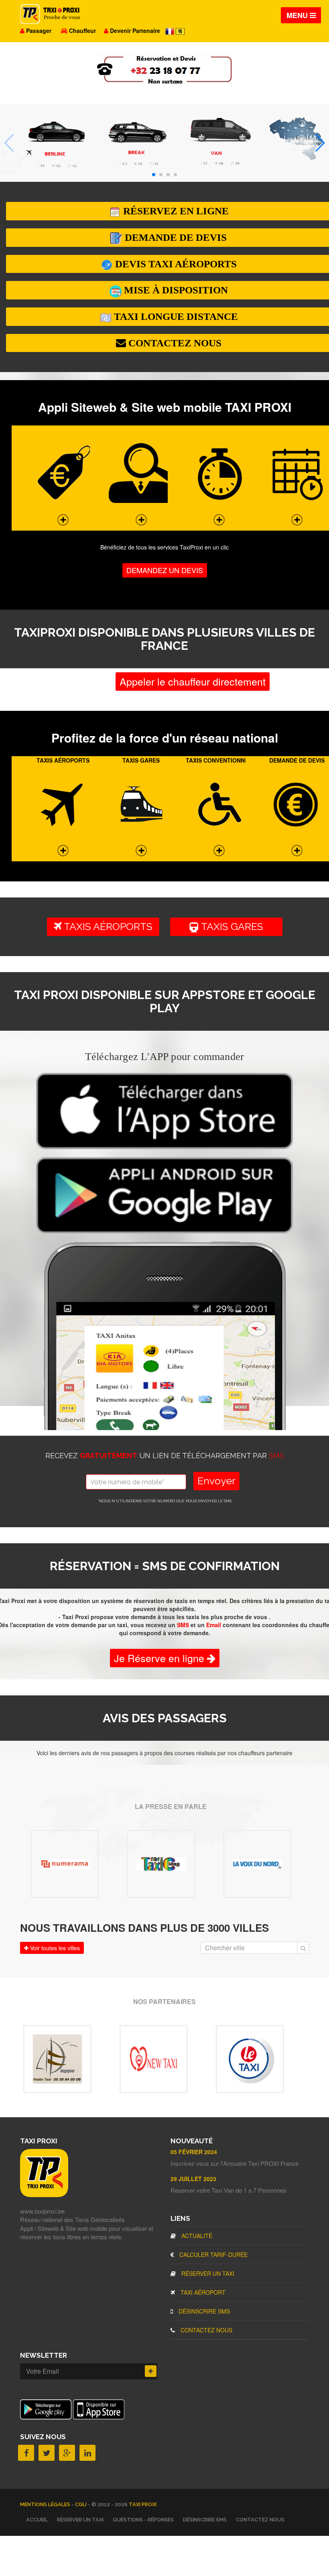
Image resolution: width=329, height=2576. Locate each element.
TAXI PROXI (143, 2504)
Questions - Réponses (143, 2520)
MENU (298, 15)
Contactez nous (206, 2330)
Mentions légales (46, 2504)
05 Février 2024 (194, 2152)
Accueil (37, 2520)
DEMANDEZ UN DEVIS (165, 570)
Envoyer (216, 1481)
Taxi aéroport (202, 2292)
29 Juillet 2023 (193, 2179)
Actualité (196, 2236)
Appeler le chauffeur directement (193, 681)
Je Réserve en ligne (160, 1658)
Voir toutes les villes (54, 1948)
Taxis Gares (235, 926)
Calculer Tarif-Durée (213, 2255)
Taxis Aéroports (107, 926)
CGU (81, 2504)
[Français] (171, 31)
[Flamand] (180, 31)
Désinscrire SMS (203, 2311)
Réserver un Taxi (207, 2273)
